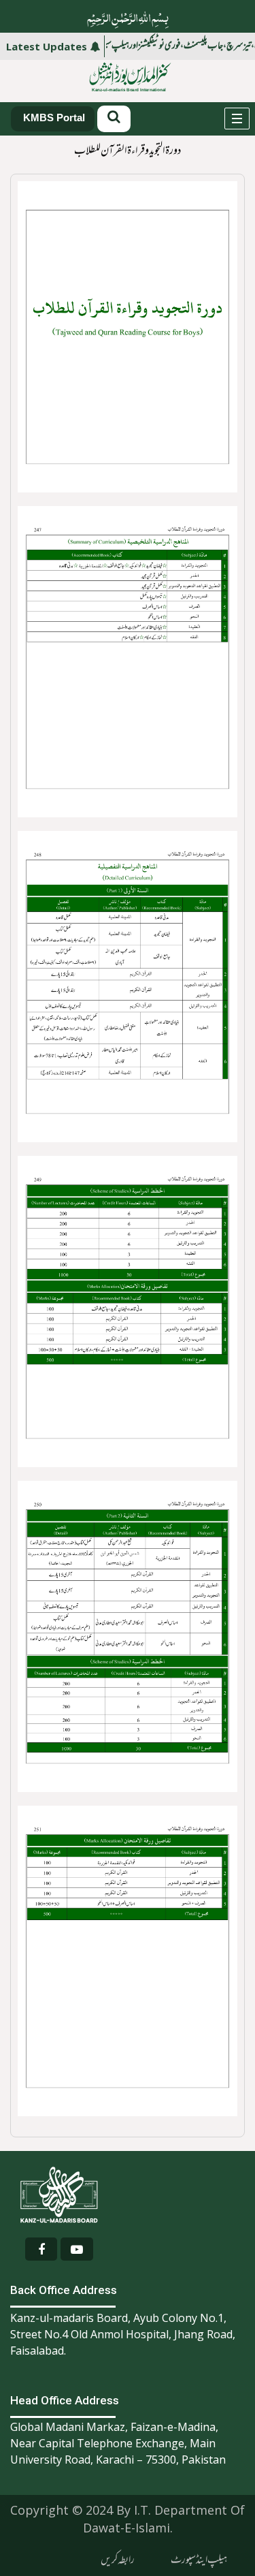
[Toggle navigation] (237, 119)
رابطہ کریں (118, 2560)
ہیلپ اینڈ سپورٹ (199, 2560)
